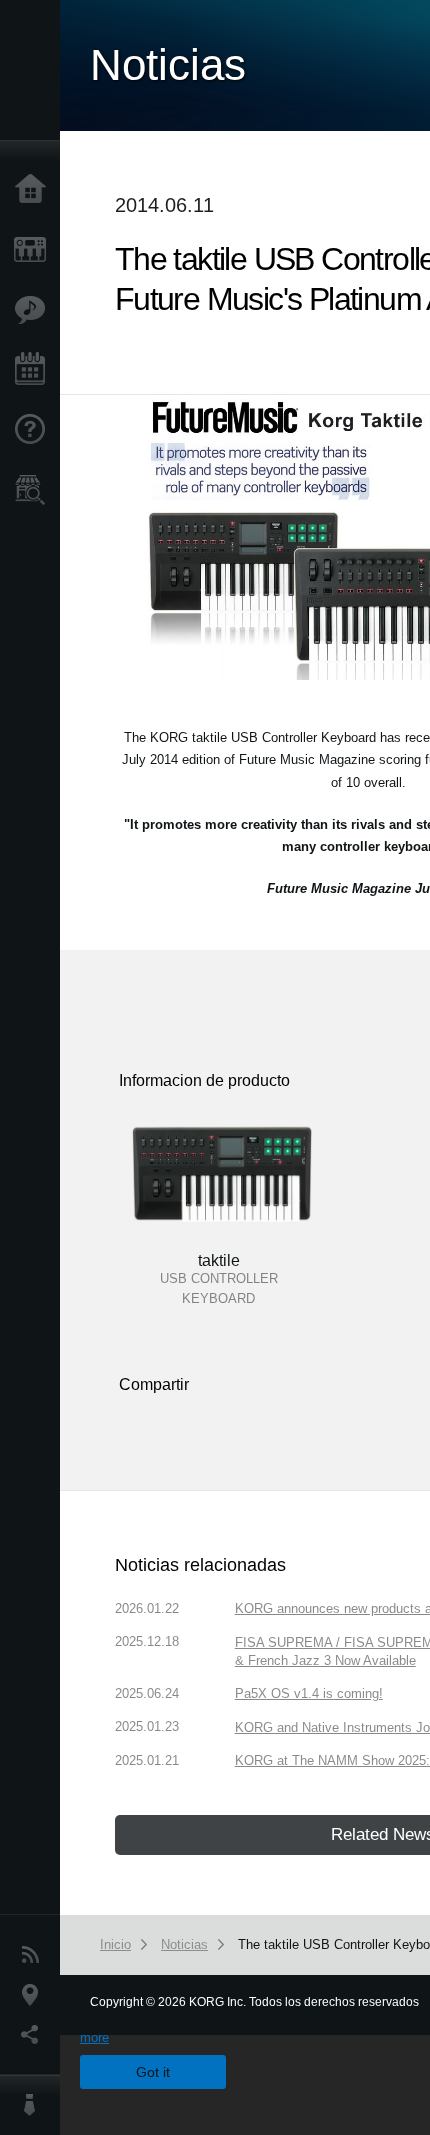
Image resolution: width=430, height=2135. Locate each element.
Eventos (35, 370)
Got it (153, 2072)
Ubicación (35, 1995)
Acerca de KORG (35, 2105)
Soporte (35, 430)
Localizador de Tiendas (35, 496)
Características (35, 310)
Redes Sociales (35, 2035)
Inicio (35, 190)
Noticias (35, 1955)
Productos (35, 250)
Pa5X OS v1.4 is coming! (309, 1693)
